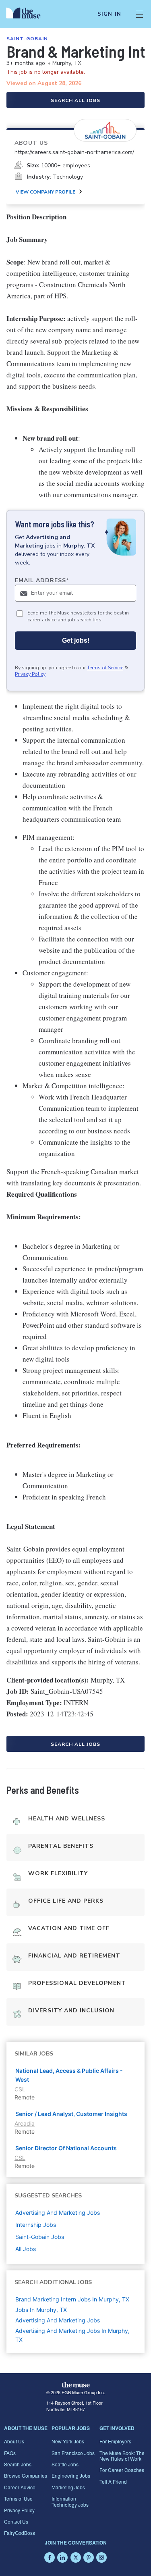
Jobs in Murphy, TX (41, 2310)
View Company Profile (46, 192)
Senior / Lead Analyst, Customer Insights (71, 2114)
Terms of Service (105, 668)
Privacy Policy (30, 674)
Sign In (109, 14)
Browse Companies (26, 2475)
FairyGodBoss (20, 2533)
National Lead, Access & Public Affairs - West (69, 2075)
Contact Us (16, 2521)
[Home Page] (28, 14)
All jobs (26, 2249)
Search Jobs (18, 2464)
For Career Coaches (122, 2470)
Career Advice (20, 2487)
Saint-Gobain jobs (40, 2237)
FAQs (10, 2453)
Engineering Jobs (71, 2475)
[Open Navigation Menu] (139, 14)
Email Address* (42, 580)
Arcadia (25, 2123)
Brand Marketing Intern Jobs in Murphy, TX (72, 2299)
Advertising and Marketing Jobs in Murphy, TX (72, 2335)
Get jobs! (76, 640)
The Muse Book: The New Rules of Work (122, 2456)
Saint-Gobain (27, 39)
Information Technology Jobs (70, 2501)
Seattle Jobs (65, 2464)
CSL (20, 2089)
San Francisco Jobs (73, 2453)
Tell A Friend (113, 2481)
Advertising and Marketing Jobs (58, 2320)
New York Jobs (68, 2441)
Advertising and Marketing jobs (58, 2213)
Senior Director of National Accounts (66, 2148)
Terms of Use (18, 2498)
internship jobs (36, 2225)
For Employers (115, 2441)
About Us (14, 2441)
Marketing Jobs (68, 2487)
